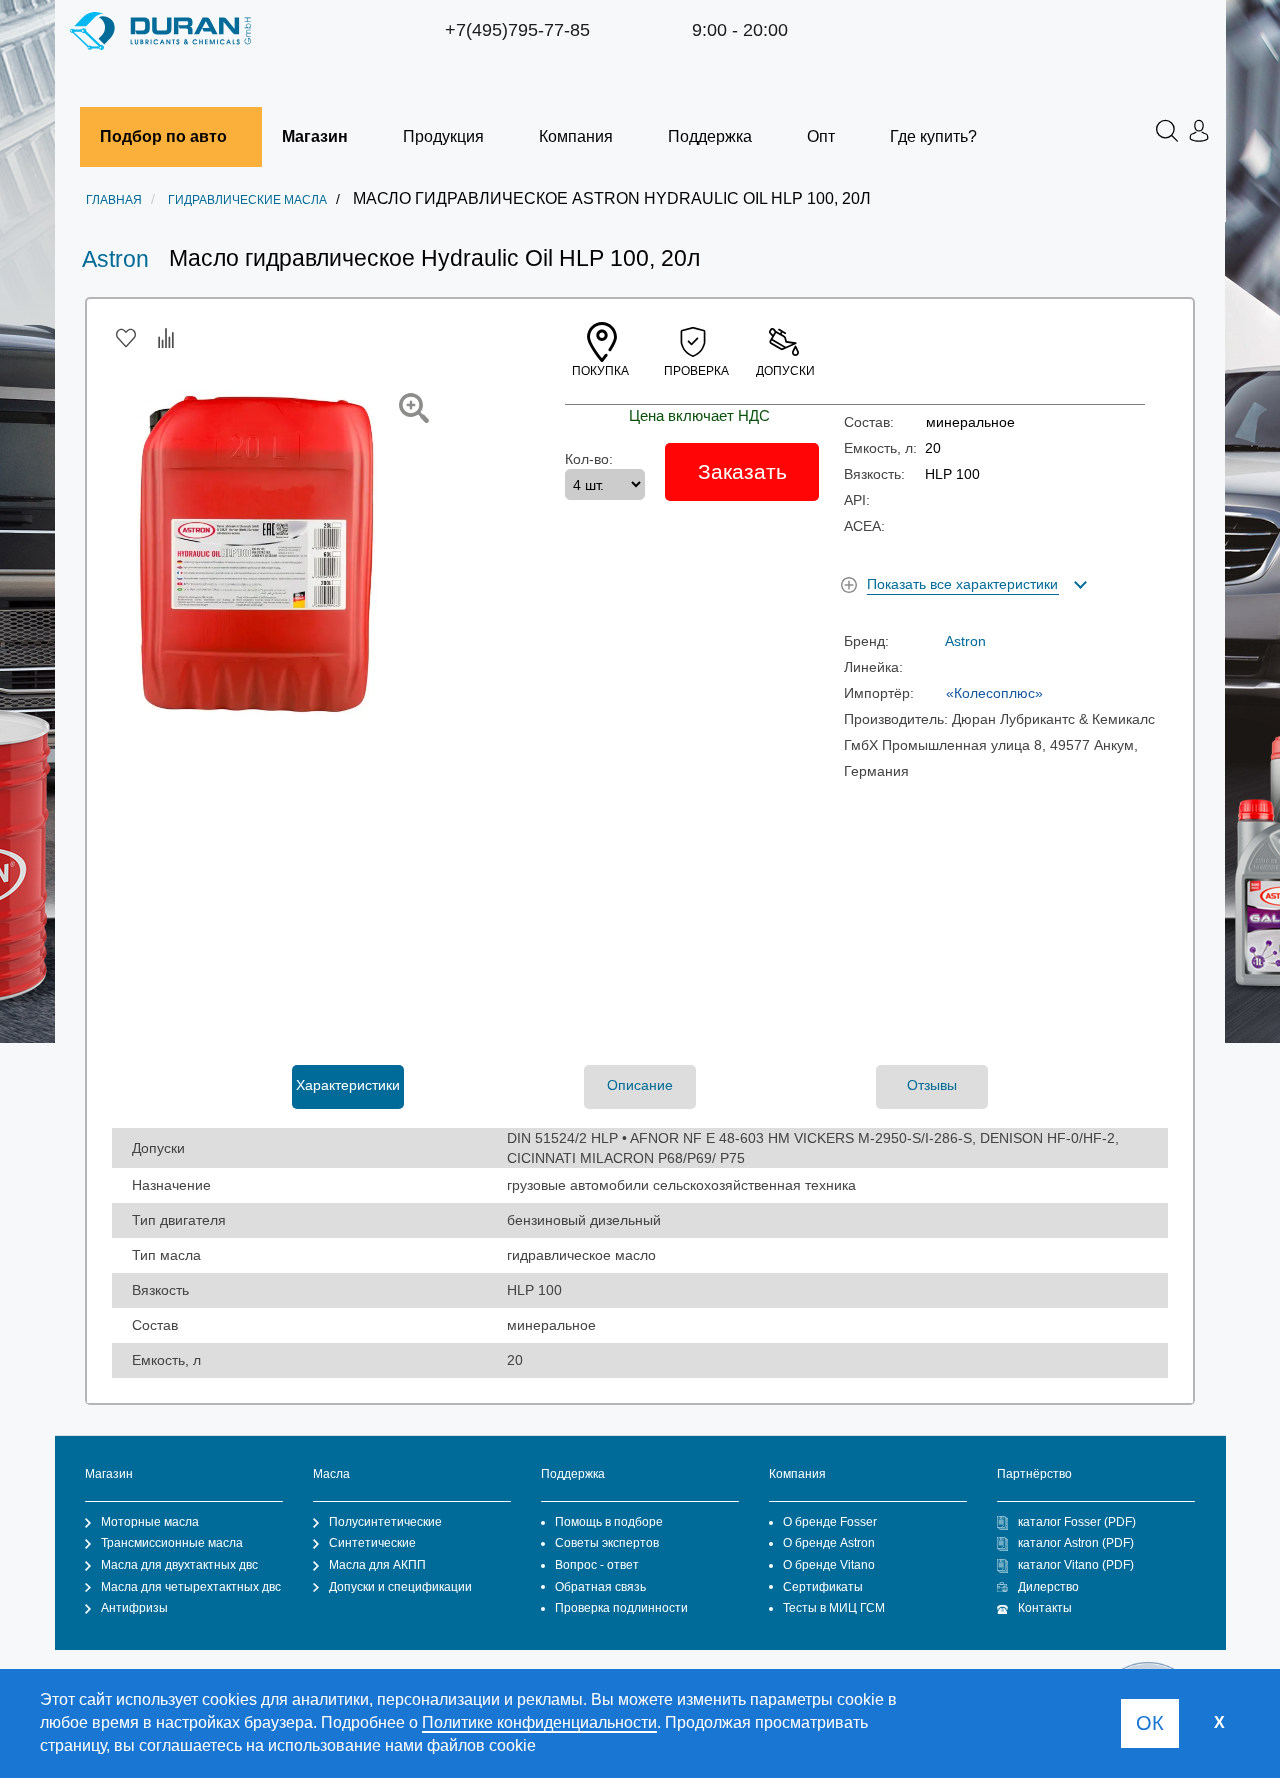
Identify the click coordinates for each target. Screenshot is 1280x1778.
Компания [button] (576, 136)
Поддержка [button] (710, 136)
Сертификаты (823, 1587)
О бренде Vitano (829, 1565)
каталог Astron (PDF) (1076, 1543)
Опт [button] (821, 136)
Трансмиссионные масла (172, 1543)
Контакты (1045, 1608)
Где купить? (933, 136)
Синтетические (372, 1543)
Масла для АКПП (377, 1565)
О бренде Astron (829, 1543)
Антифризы (134, 1608)
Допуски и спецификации (400, 1587)
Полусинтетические (385, 1522)
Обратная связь (600, 1587)
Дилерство (1048, 1587)
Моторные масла (150, 1522)
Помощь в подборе (609, 1522)
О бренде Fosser (830, 1522)
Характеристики (348, 1085)
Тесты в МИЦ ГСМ (834, 1608)
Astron (115, 259)
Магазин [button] (315, 136)
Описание (640, 1085)
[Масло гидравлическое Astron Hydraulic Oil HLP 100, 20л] (414, 408)
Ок (1150, 1723)
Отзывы (932, 1085)
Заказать (742, 471)
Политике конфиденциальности (539, 1722)
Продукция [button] (443, 136)
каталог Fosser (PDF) (1077, 1522)
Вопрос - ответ (597, 1565)
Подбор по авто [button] (163, 136)
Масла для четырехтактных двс (191, 1587)
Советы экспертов (607, 1543)
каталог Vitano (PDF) (1076, 1565)
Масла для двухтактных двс (179, 1565)
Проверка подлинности (621, 1608)
